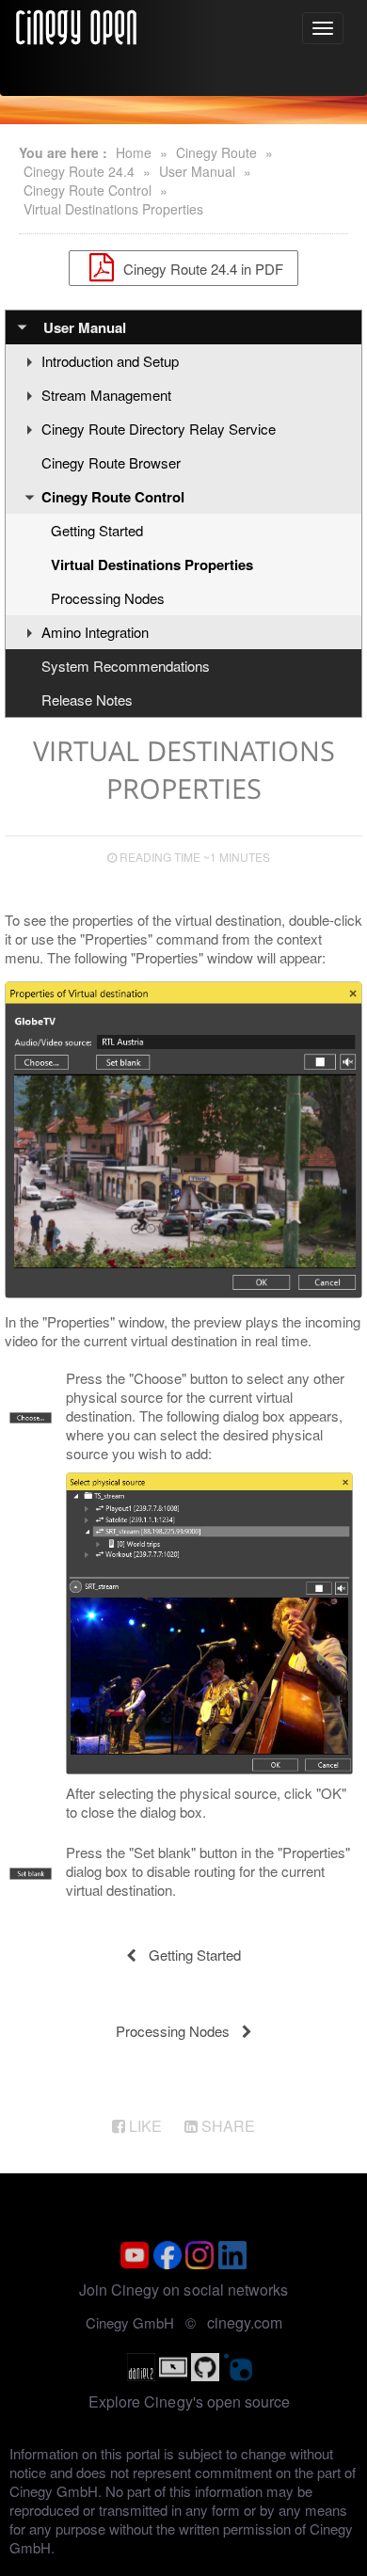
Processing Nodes (108, 598)
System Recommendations (126, 666)
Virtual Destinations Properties (113, 209)
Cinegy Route (216, 152)
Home (134, 152)
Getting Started (97, 530)
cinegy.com (245, 2322)
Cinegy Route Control (88, 190)
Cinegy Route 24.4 (79, 171)
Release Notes (87, 700)
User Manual (197, 171)
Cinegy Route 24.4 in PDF (201, 268)
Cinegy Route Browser (111, 462)
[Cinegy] (76, 24)
